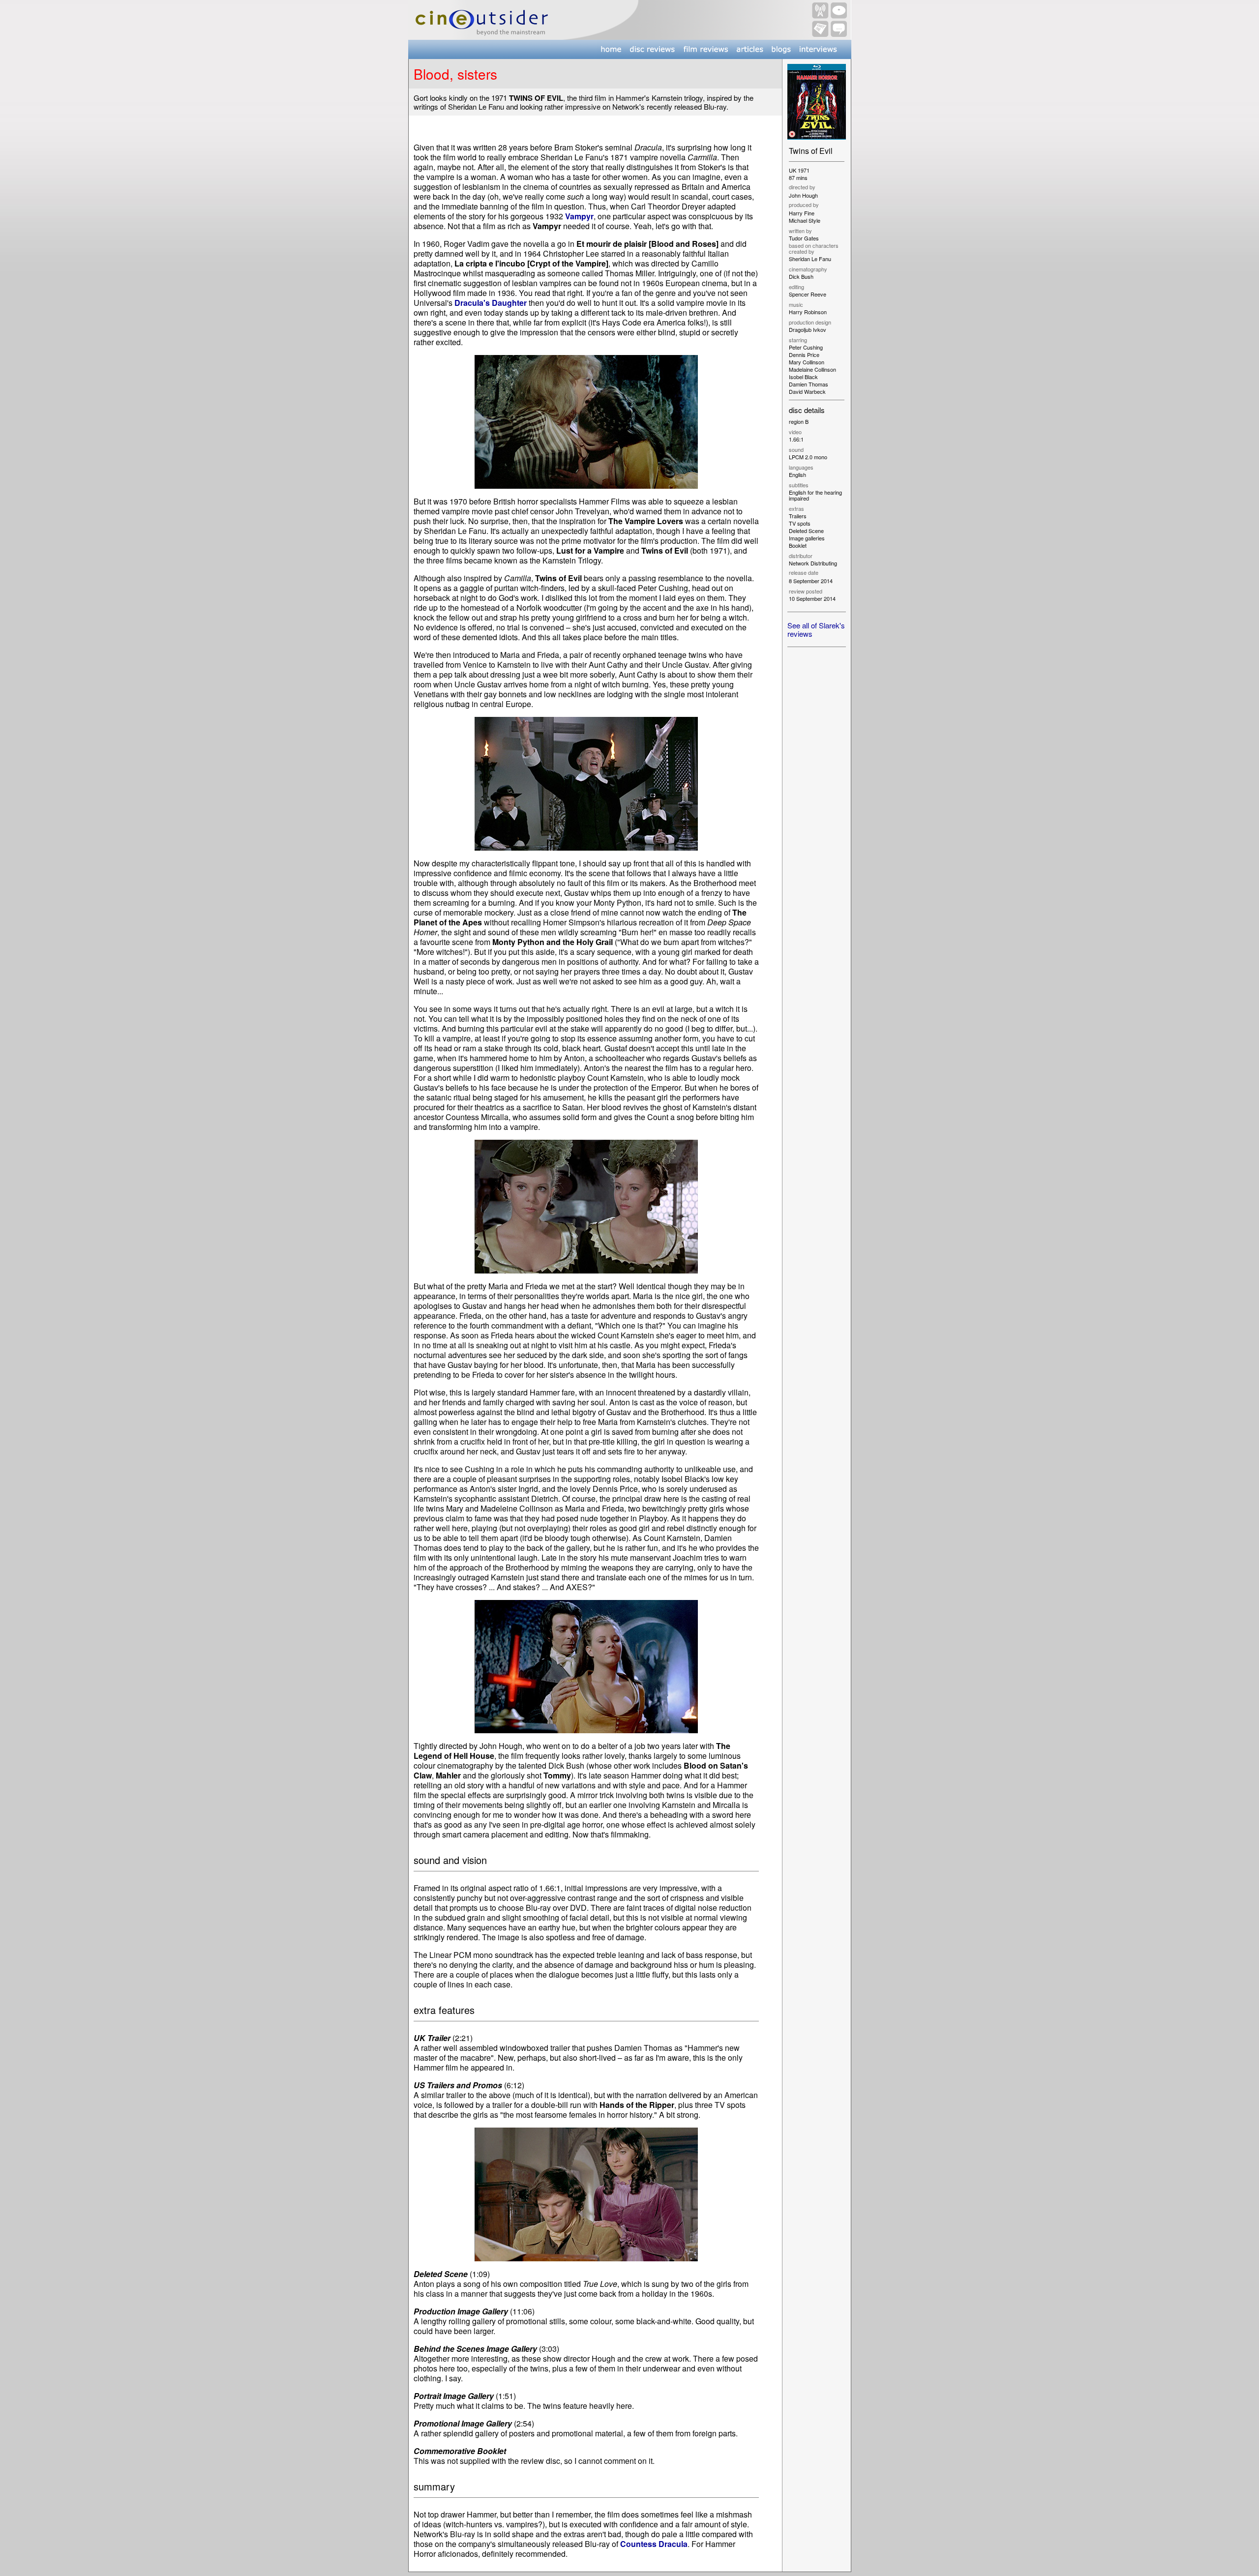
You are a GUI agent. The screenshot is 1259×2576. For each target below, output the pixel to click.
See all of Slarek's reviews (816, 629)
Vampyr (579, 216)
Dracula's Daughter (491, 303)
